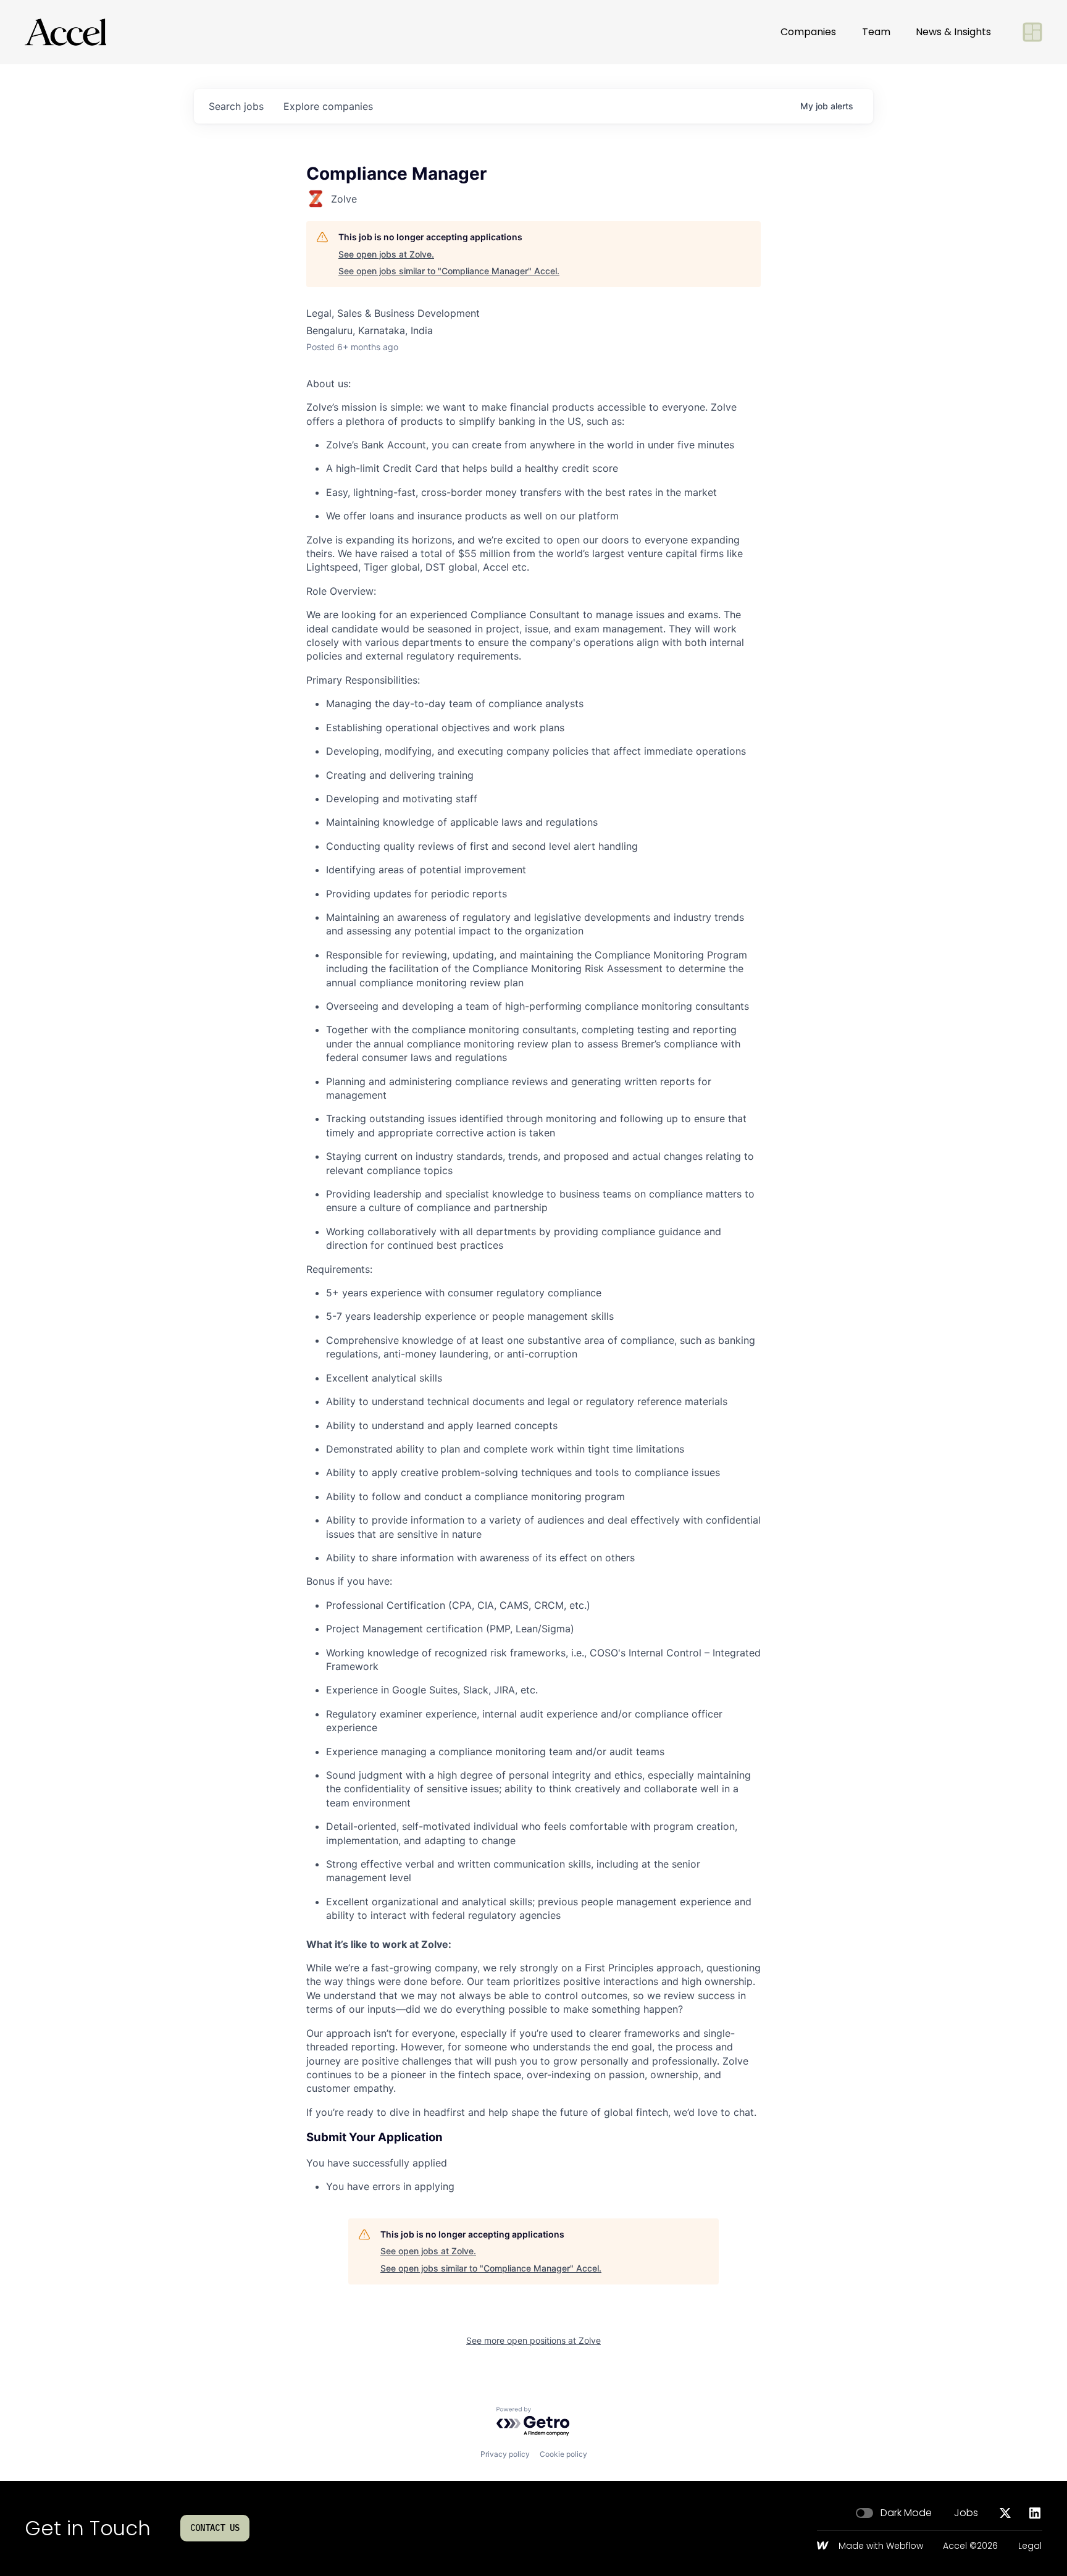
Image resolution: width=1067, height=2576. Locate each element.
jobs (236, 106)
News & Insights (953, 32)
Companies (808, 32)
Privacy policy (505, 2454)
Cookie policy (563, 2454)
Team (876, 32)
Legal (1030, 2546)
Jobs (966, 2513)
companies (328, 106)
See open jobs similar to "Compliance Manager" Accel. (449, 271)
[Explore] (1032, 32)
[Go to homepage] (65, 32)
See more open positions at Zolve (533, 2340)
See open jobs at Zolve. (386, 254)
